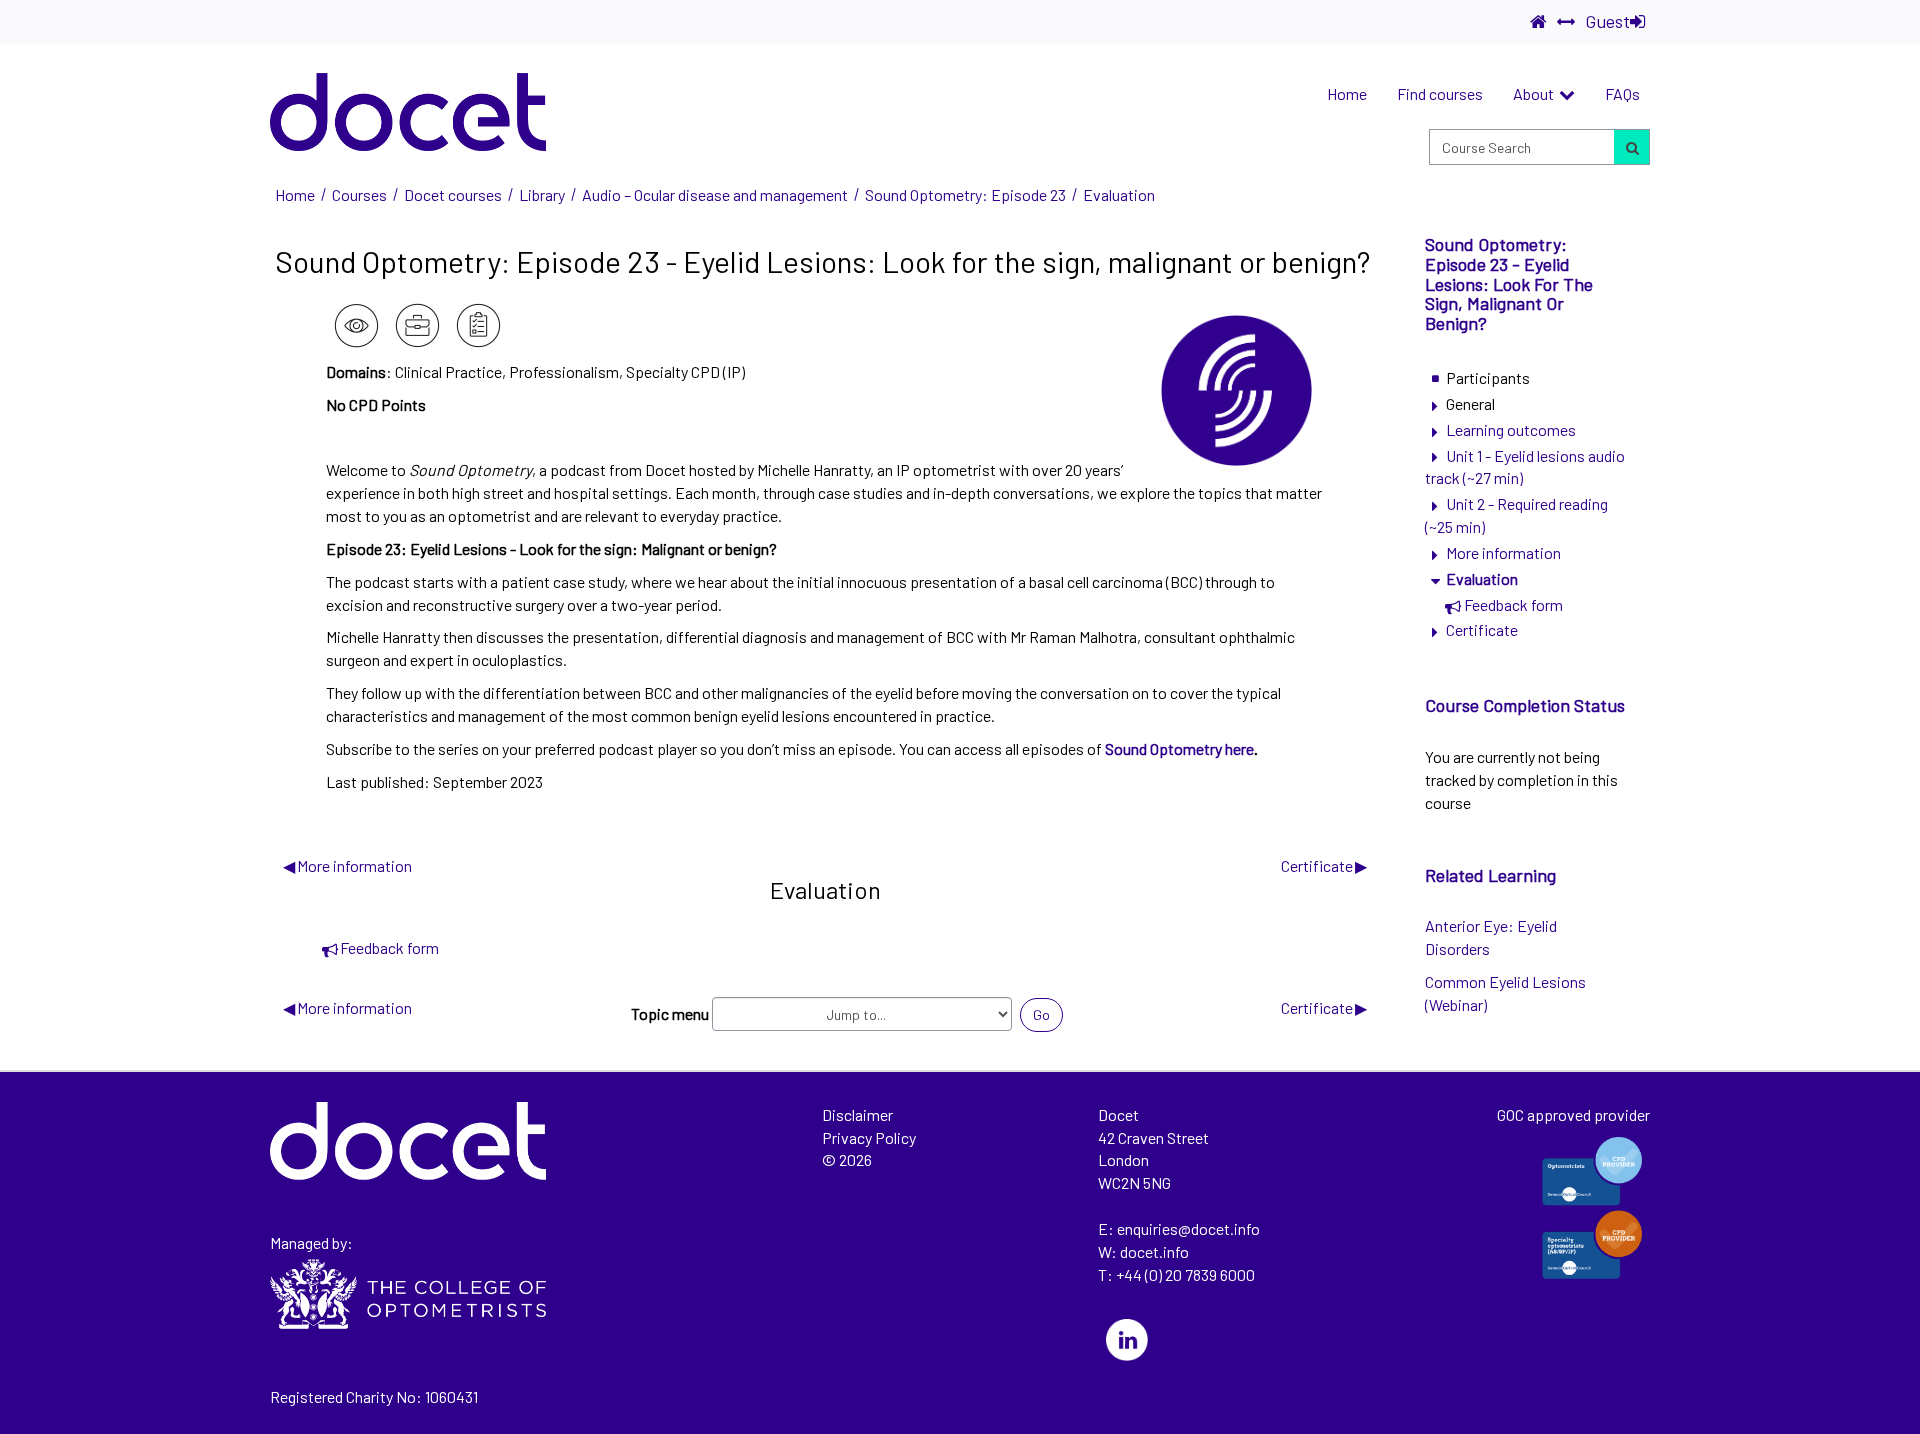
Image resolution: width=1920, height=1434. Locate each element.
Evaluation (1482, 578)
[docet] (408, 112)
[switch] (1566, 22)
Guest (1607, 21)
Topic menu (670, 1013)
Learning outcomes (1511, 429)
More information (347, 865)
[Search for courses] (1631, 147)
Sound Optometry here (1179, 748)
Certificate (1324, 865)
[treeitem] (1525, 378)
